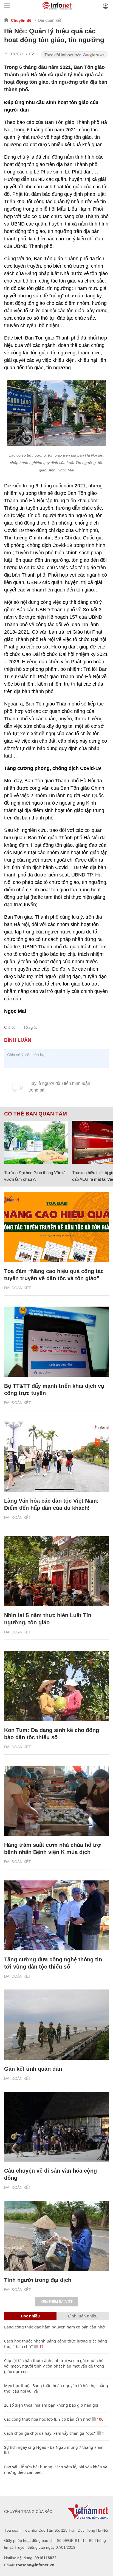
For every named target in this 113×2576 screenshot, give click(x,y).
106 (100, 2419)
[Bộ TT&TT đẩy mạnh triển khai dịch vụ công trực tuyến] (56, 1342)
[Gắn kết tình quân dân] (56, 2025)
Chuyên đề (21, 20)
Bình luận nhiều (83, 2316)
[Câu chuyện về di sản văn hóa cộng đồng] (56, 2127)
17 (41, 2346)
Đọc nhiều (30, 2316)
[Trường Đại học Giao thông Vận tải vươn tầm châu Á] (36, 1142)
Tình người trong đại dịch (38, 2280)
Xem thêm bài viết (56, 2302)
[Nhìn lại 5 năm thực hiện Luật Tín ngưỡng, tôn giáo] (56, 1571)
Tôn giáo (30, 1028)
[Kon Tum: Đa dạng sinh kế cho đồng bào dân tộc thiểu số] (56, 1686)
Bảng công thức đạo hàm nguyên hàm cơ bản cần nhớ (54, 2327)
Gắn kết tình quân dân (33, 2069)
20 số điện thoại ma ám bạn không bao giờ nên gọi (51, 2405)
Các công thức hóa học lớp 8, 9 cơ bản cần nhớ (47, 2419)
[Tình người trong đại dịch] (56, 2236)
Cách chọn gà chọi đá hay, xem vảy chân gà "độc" (50, 2433)
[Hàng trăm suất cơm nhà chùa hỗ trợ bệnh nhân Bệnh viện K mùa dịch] (56, 1801)
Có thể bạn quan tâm (36, 1114)
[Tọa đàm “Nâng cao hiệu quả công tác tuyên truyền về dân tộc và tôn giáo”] (56, 1227)
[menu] (7, 6)
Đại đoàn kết (50, 20)
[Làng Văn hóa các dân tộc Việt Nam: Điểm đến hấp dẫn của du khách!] (56, 1457)
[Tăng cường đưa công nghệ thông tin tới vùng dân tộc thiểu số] (56, 1916)
